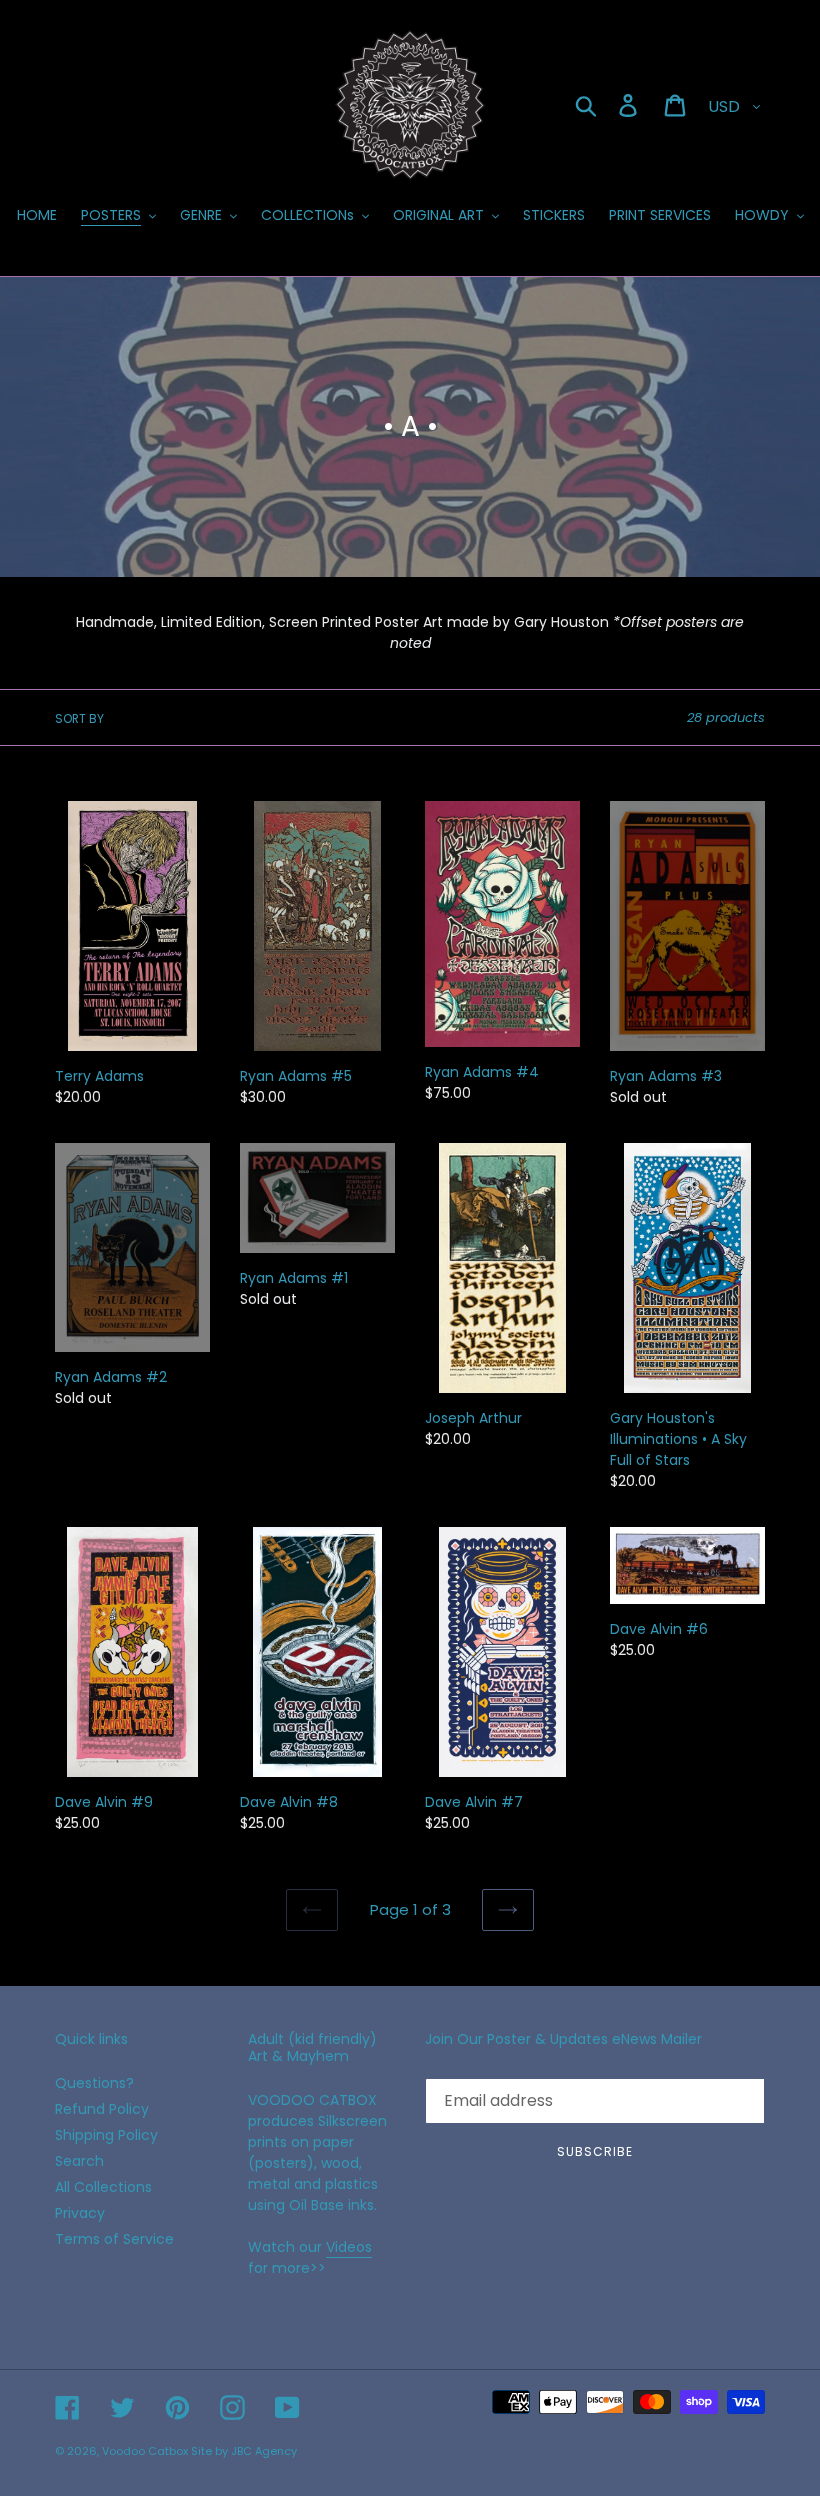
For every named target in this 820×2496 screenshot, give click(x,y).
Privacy (80, 2213)
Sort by (79, 718)
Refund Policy (102, 2109)
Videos (349, 2247)
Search (79, 2161)
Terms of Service (114, 2239)
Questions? (94, 2083)
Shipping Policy (106, 2135)
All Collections (103, 2187)
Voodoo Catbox (145, 2451)
